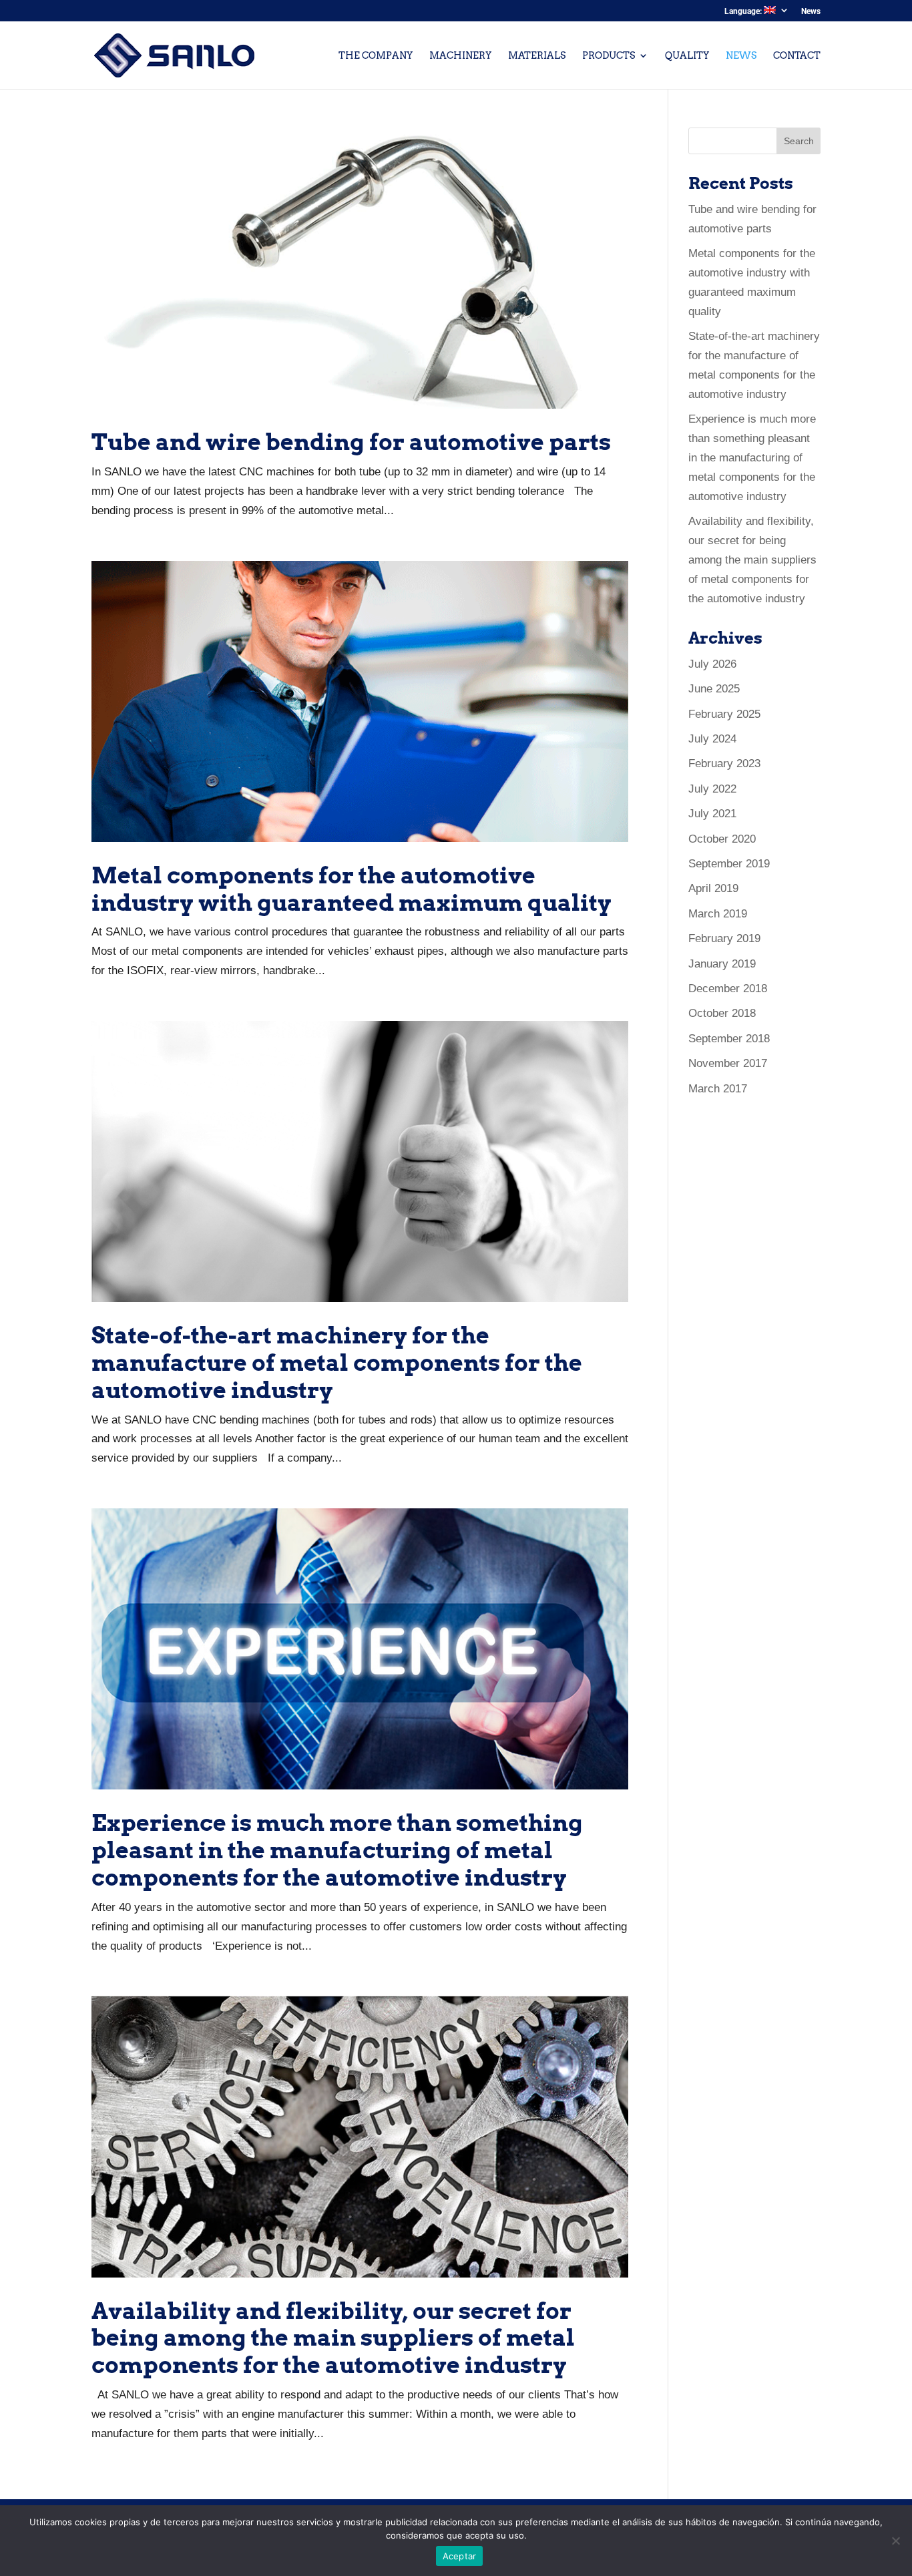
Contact (797, 56)
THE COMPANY (376, 56)
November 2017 (728, 1063)
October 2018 (722, 1013)
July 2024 (712, 739)
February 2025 (724, 714)
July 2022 (712, 789)
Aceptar (460, 2556)
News (811, 12)
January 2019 (722, 964)
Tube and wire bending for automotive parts (351, 442)
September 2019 (729, 864)
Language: (744, 11)
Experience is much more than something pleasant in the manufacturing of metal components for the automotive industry (337, 1850)
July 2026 (712, 664)
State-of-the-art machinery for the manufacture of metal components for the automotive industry (337, 1362)
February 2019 (724, 938)
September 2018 (729, 1039)
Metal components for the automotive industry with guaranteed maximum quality (352, 889)
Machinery (460, 56)
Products (609, 56)
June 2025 (714, 689)
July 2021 (712, 814)
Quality (687, 56)
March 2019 (718, 914)
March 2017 (718, 1089)
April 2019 (713, 888)
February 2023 (724, 764)
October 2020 (722, 839)
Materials (537, 56)
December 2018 (728, 989)
